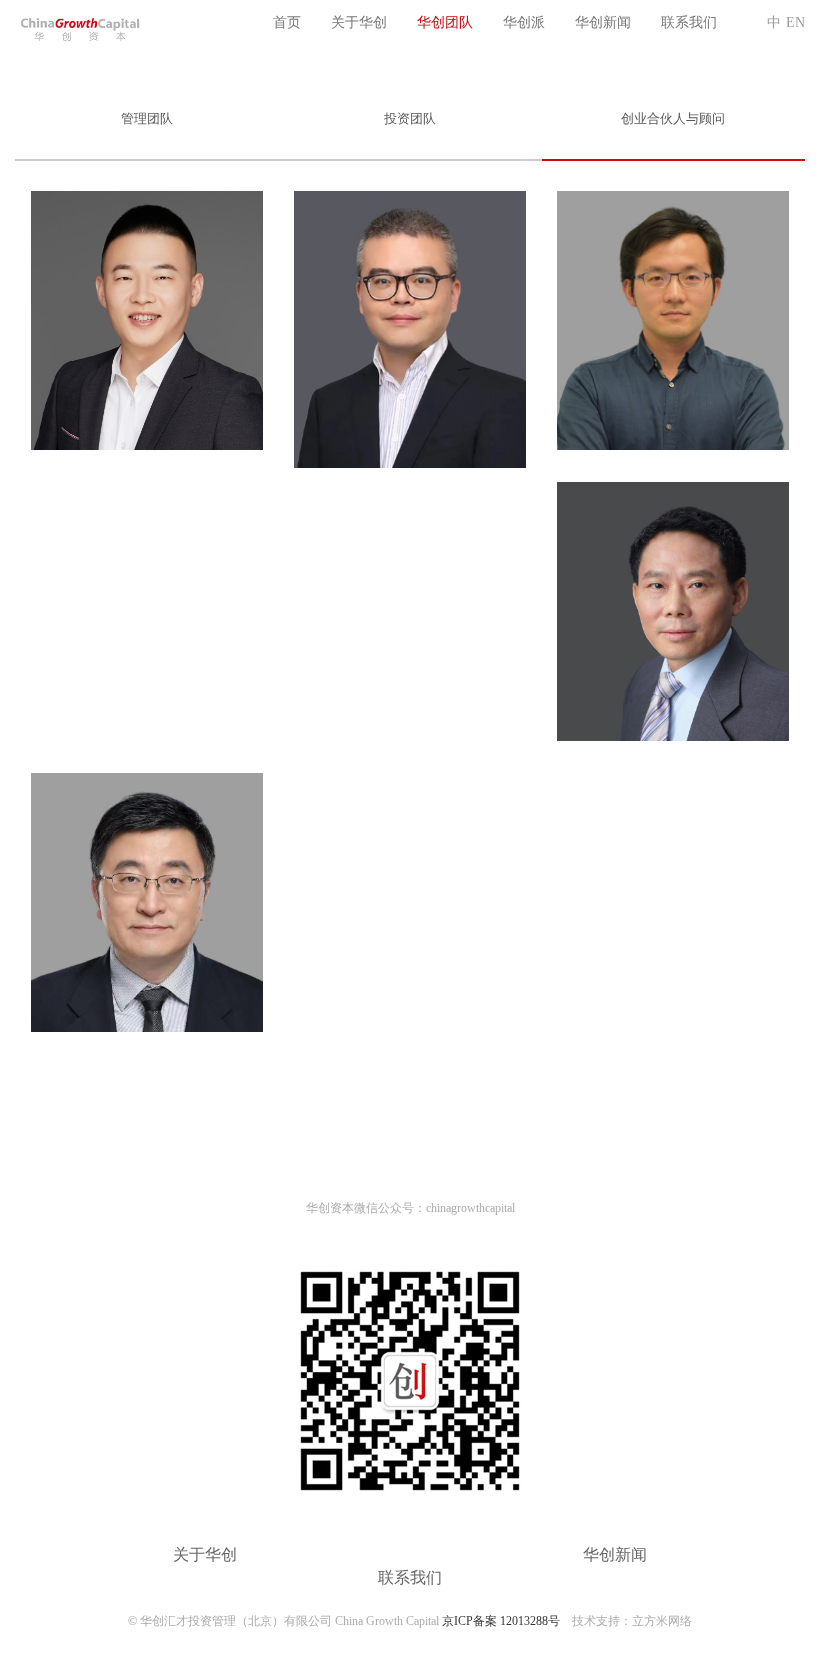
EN (795, 22)
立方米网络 (662, 1621)
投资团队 (410, 118)
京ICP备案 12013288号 (501, 1621)
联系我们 (689, 22)
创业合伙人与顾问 (673, 118)
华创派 (524, 22)
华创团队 (445, 22)
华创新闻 (603, 22)
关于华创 (359, 22)
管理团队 (147, 118)
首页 (287, 22)
